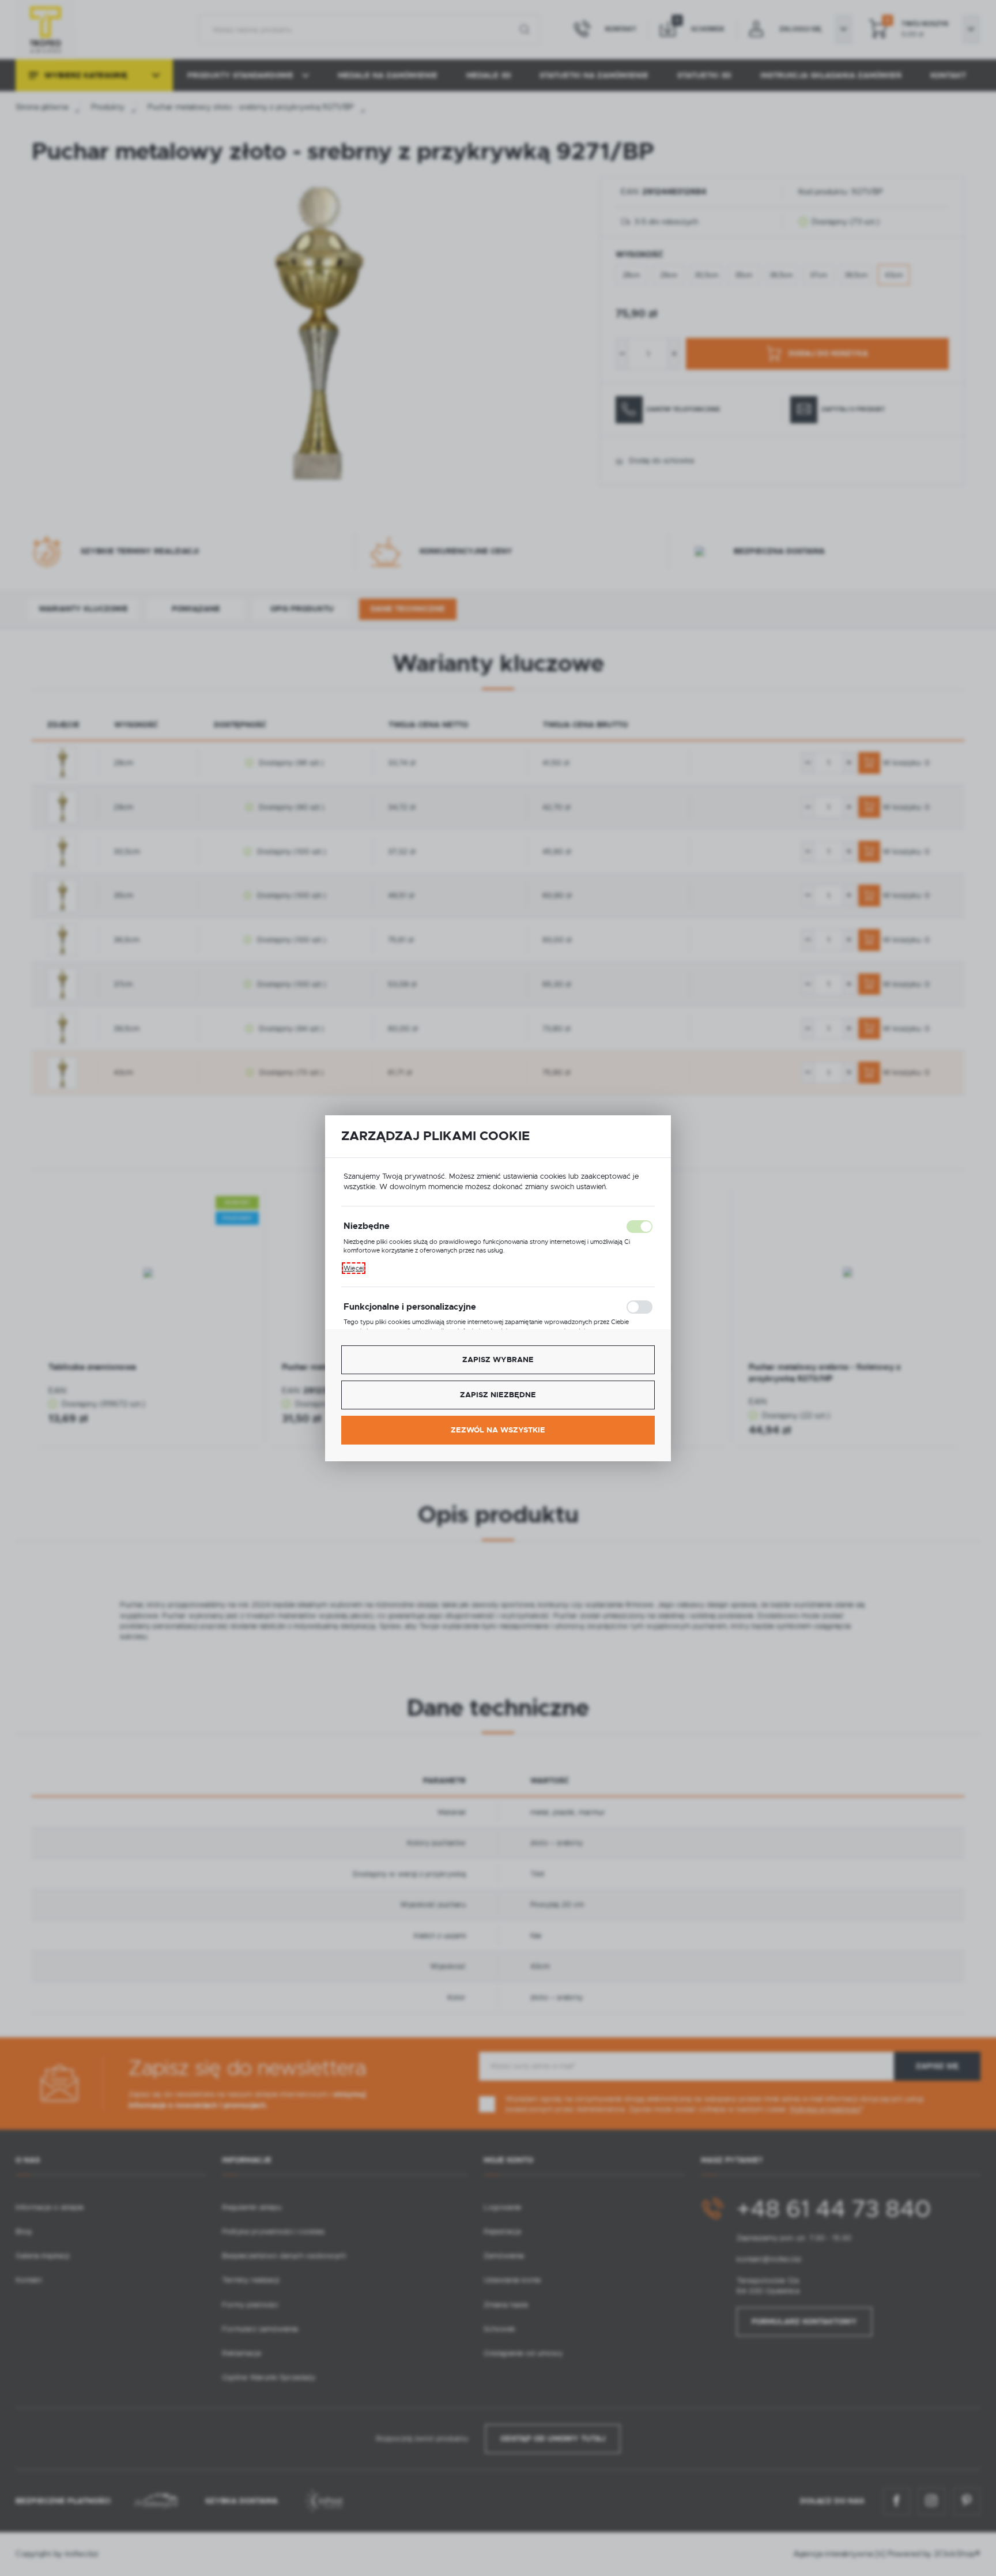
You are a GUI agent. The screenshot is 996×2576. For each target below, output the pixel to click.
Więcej (354, 1268)
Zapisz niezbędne (498, 1395)
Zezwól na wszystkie (498, 1430)
